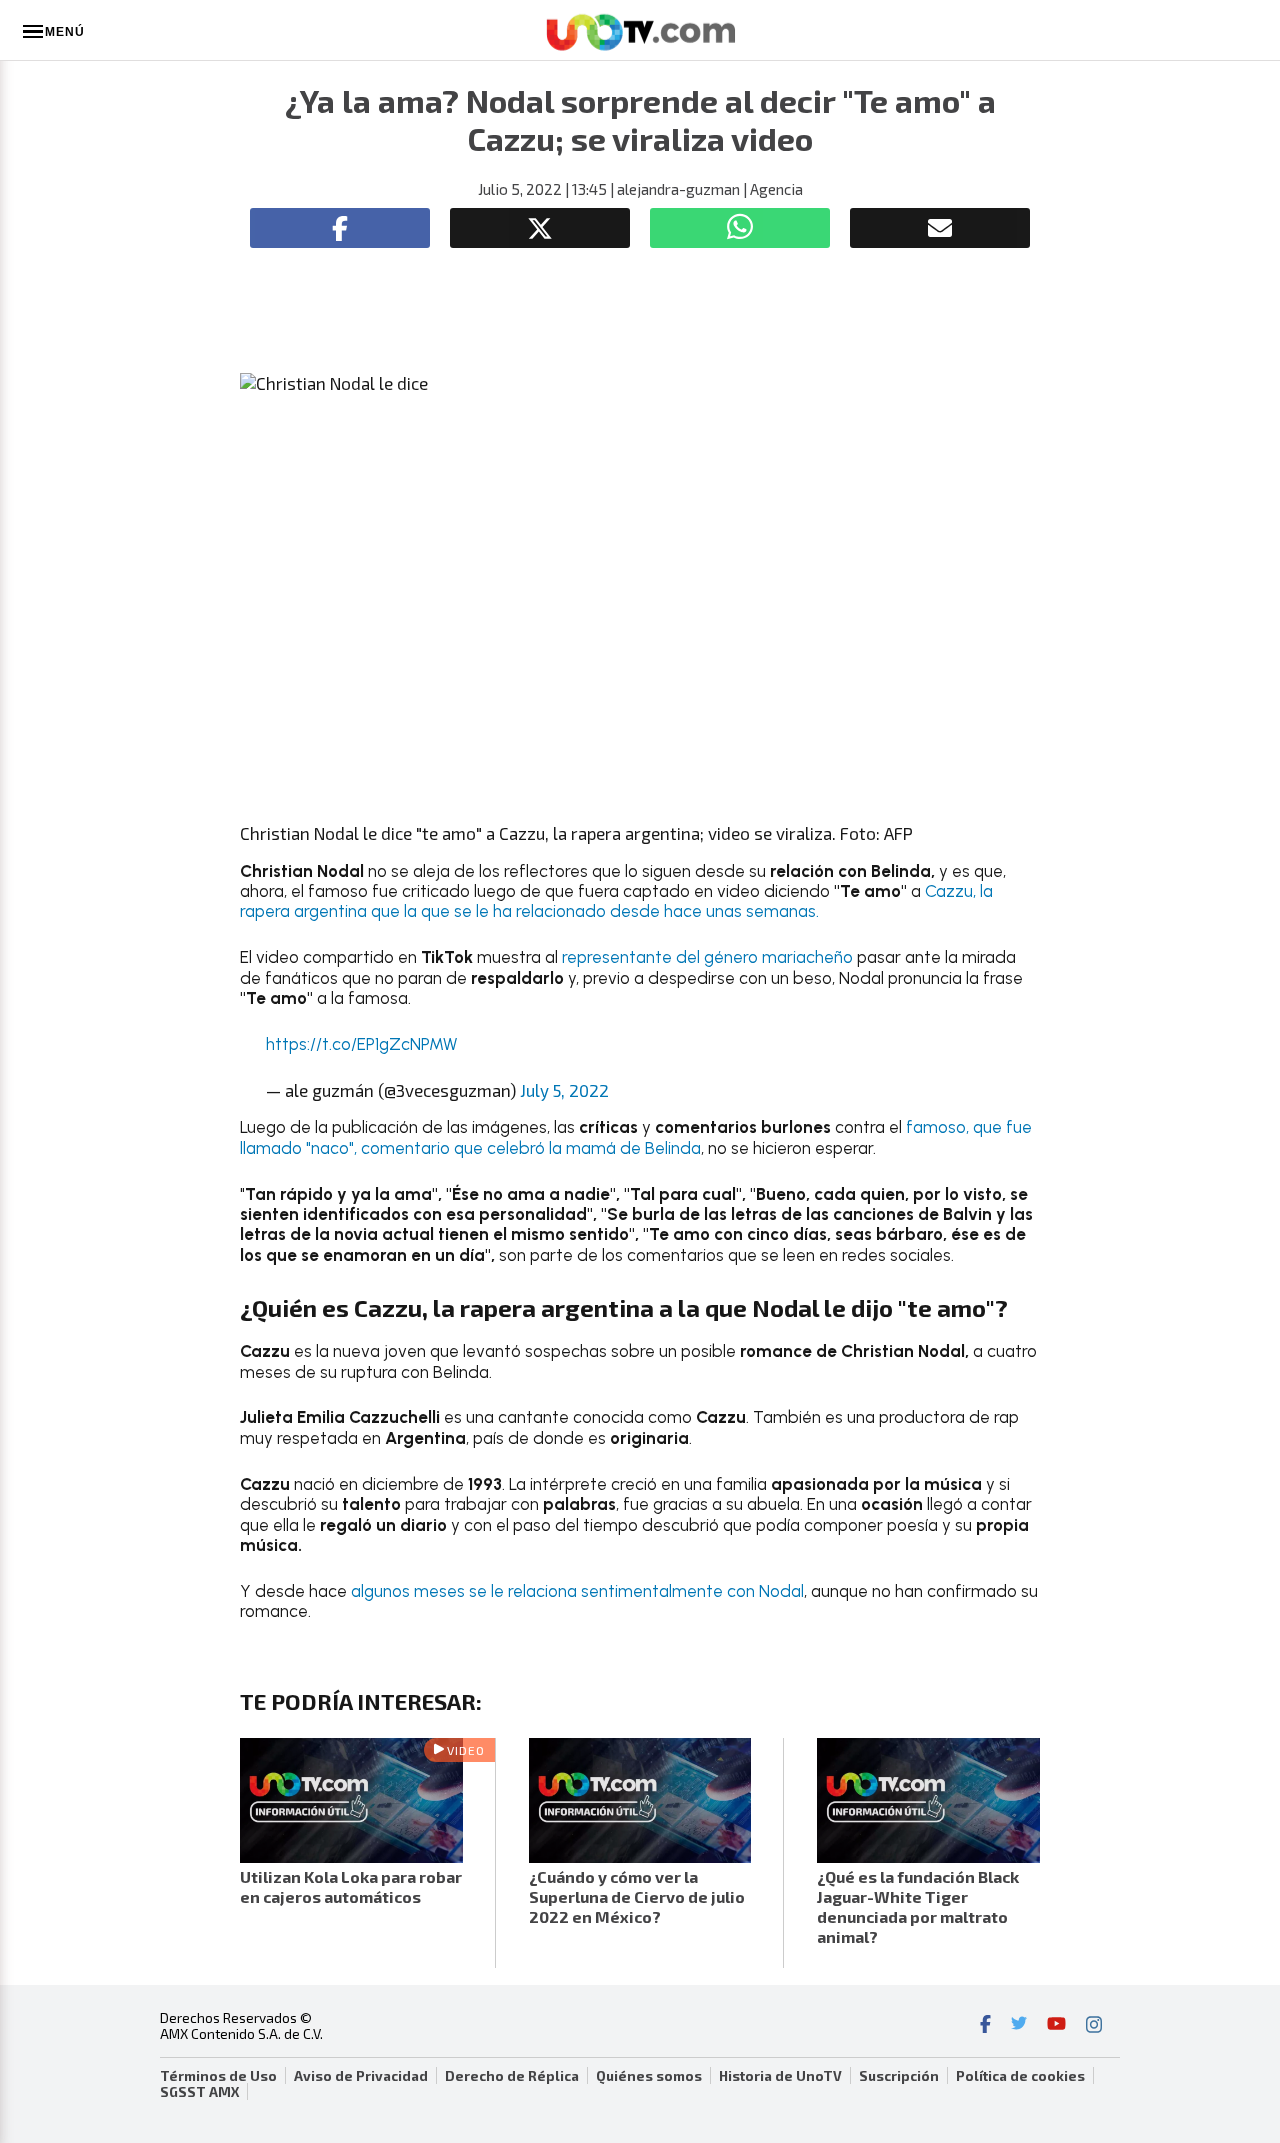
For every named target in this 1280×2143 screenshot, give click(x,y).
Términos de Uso (218, 2076)
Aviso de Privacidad (361, 2076)
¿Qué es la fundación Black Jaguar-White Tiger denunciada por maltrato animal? (918, 1906)
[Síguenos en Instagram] (1094, 2026)
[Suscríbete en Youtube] (1056, 2026)
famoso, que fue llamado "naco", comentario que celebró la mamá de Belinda (636, 1137)
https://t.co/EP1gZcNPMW (361, 1044)
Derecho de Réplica (512, 2076)
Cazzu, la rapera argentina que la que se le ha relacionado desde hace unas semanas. (616, 901)
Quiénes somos (649, 2076)
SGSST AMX (199, 2092)
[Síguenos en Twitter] (1019, 2026)
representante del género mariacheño (709, 957)
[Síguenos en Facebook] (985, 2026)
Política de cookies (1020, 2076)
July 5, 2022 (564, 1090)
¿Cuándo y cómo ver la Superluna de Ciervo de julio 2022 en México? (637, 1896)
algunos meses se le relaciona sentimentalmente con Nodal (577, 1591)
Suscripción (899, 2076)
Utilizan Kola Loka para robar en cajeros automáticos (351, 1886)
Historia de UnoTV (780, 2076)
